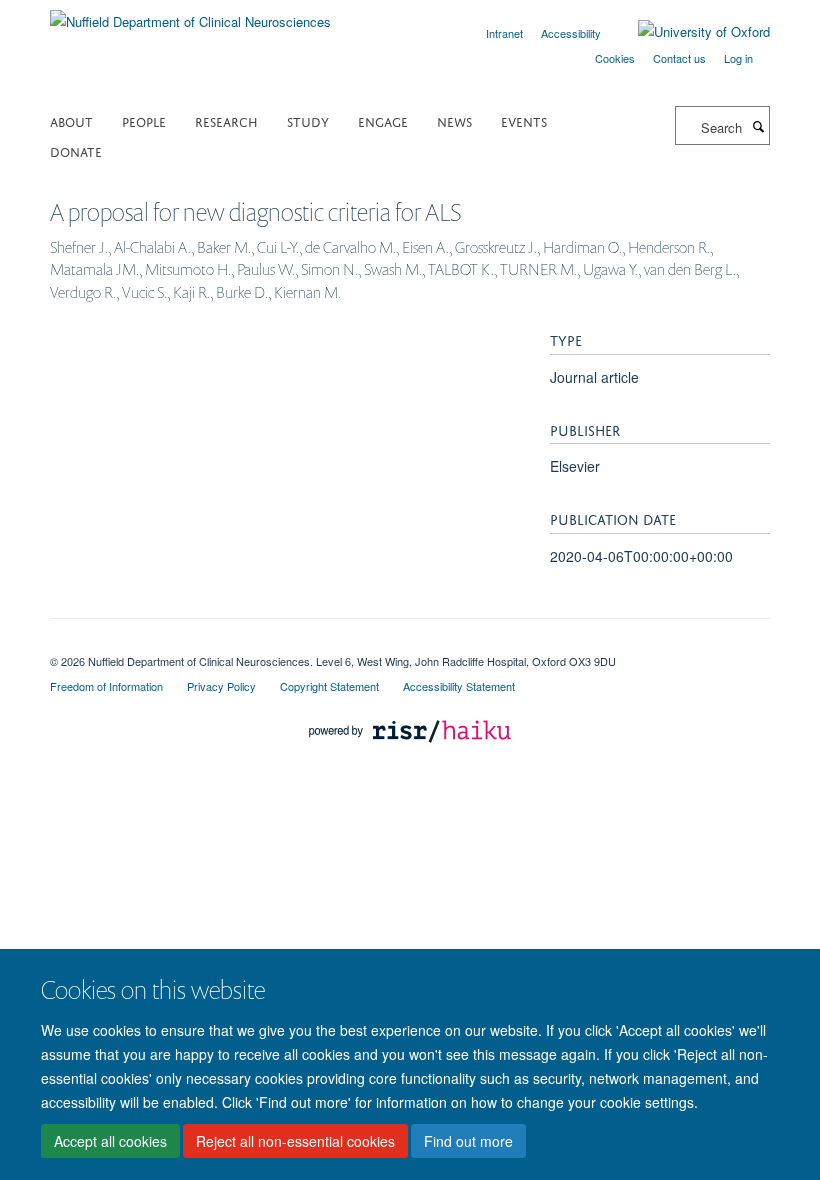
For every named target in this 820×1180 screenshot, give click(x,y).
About (71, 120)
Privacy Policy (221, 686)
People (144, 120)
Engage (383, 120)
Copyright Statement (329, 686)
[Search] (758, 126)
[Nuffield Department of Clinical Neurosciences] (190, 14)
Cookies (615, 58)
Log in (738, 58)
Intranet (504, 33)
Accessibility (571, 33)
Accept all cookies (110, 1141)
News (454, 120)
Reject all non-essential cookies (295, 1141)
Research (226, 120)
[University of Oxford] (689, 32)
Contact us (679, 58)
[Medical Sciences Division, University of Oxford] (410, 644)
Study (308, 120)
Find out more (468, 1141)
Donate (76, 150)
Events (524, 120)
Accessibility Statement (459, 686)
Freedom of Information (106, 686)
